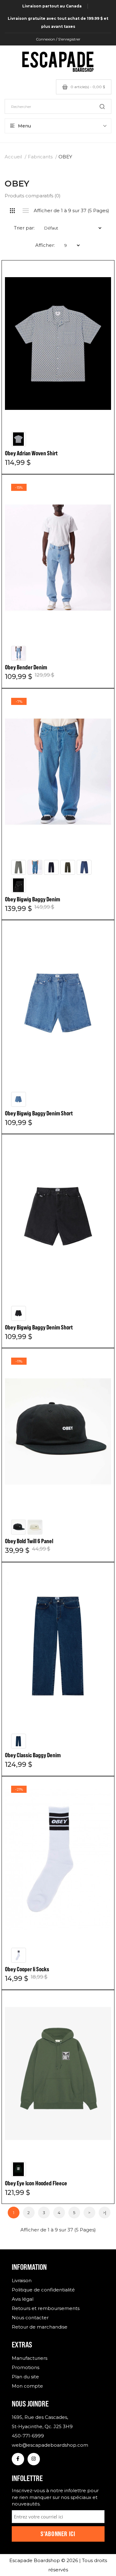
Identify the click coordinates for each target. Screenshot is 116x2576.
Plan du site (25, 2377)
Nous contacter (30, 2318)
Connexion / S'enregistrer (58, 39)
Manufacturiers (30, 2358)
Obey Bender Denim (26, 667)
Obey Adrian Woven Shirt (31, 453)
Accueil (13, 157)
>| (105, 2213)
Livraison (22, 2280)
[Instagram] (34, 2459)
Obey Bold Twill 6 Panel (29, 1541)
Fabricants (40, 157)
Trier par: (24, 228)
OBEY (65, 157)
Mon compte (27, 2386)
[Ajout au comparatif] (100, 275)
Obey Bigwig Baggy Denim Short (39, 1113)
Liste (26, 211)
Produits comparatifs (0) (33, 196)
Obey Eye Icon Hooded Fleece (36, 2183)
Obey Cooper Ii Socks (27, 1969)
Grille (13, 211)
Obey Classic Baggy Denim (33, 1755)
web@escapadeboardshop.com (50, 2445)
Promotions (26, 2367)
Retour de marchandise (40, 2327)
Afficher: (45, 245)
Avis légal (23, 2299)
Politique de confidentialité (43, 2290)
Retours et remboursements (46, 2308)
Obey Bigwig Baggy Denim (32, 899)
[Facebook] (18, 2459)
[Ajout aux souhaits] (100, 274)
